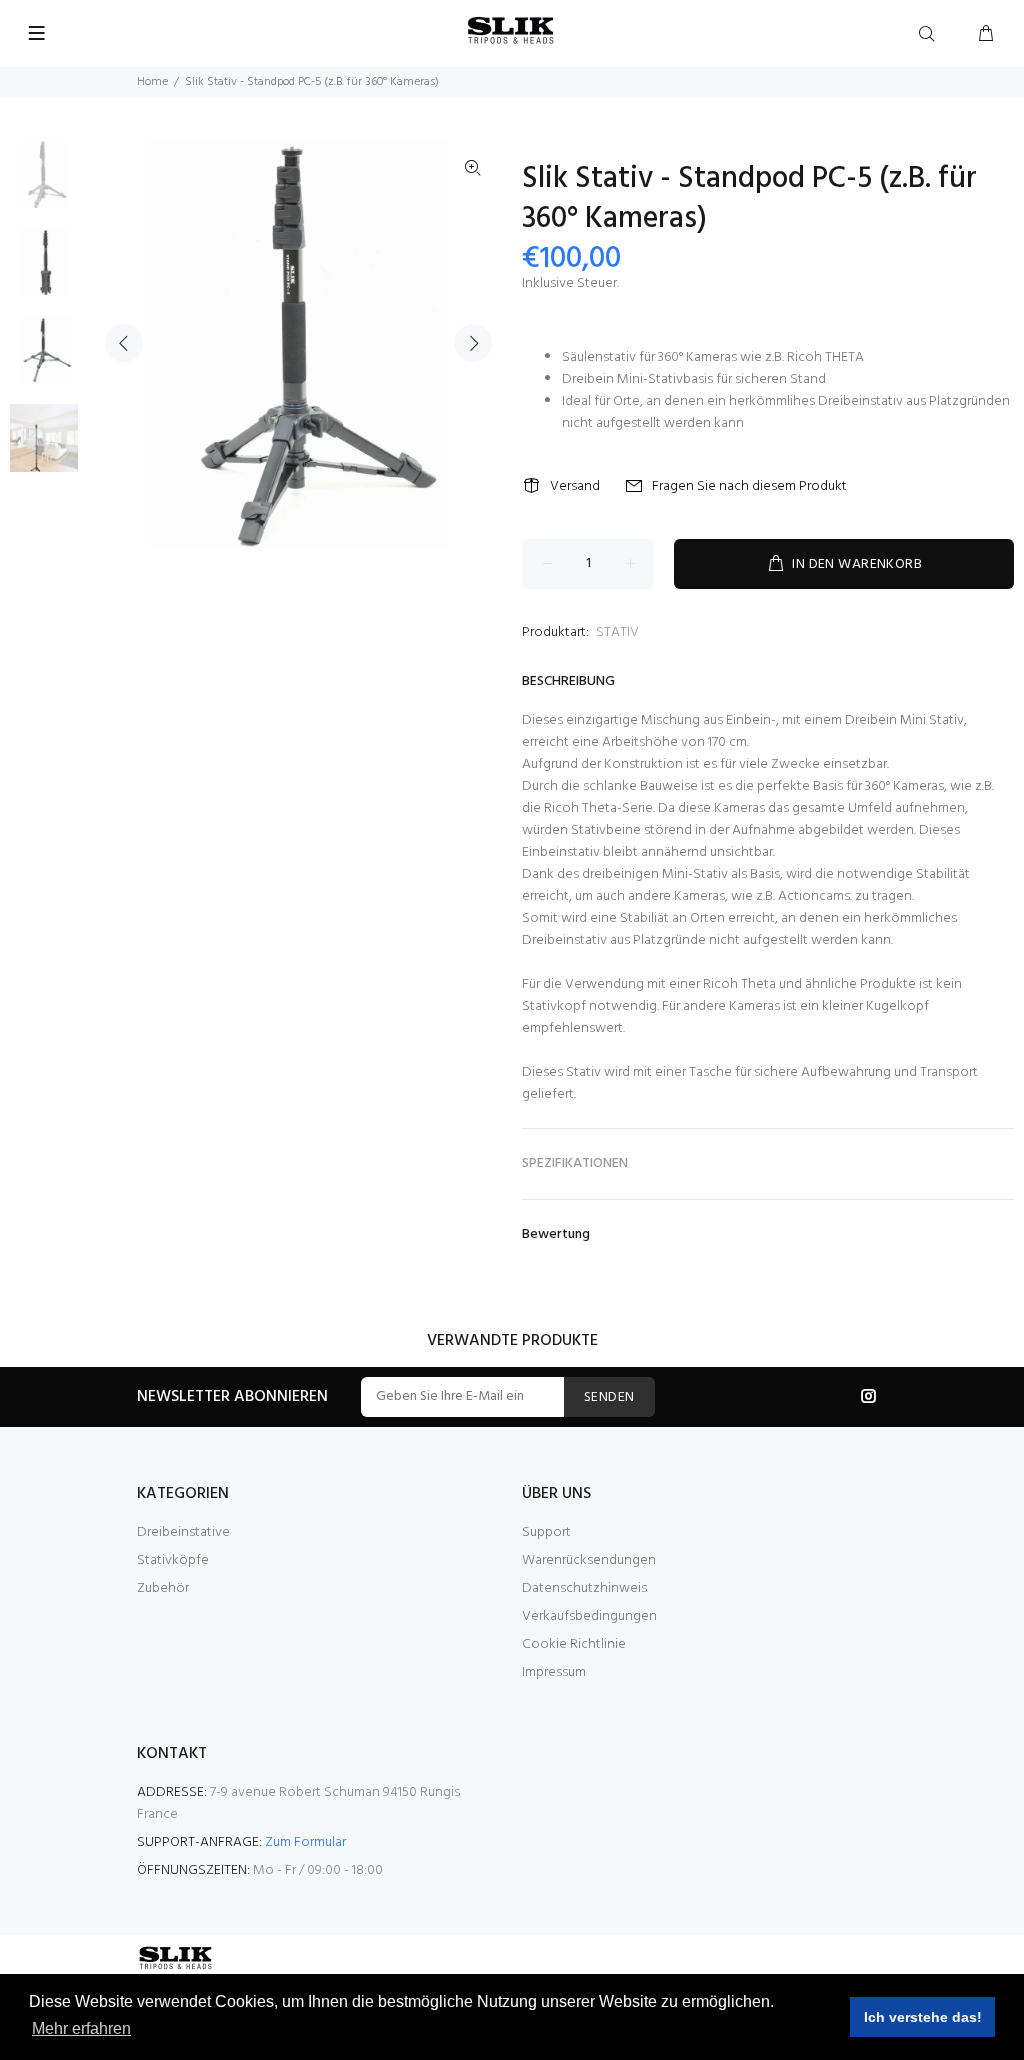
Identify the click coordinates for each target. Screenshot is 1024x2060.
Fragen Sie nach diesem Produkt (749, 486)
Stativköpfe (173, 1560)
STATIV (617, 632)
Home (152, 82)
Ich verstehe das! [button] (923, 2017)
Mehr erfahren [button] (81, 2028)
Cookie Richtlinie (574, 1644)
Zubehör (163, 1588)
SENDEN (609, 1397)
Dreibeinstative (183, 1532)
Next (473, 343)
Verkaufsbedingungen (589, 1616)
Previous (124, 343)
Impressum (554, 1672)
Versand (575, 486)
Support (546, 1532)
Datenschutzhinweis (584, 1588)
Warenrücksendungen (589, 1560)
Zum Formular (305, 1842)
